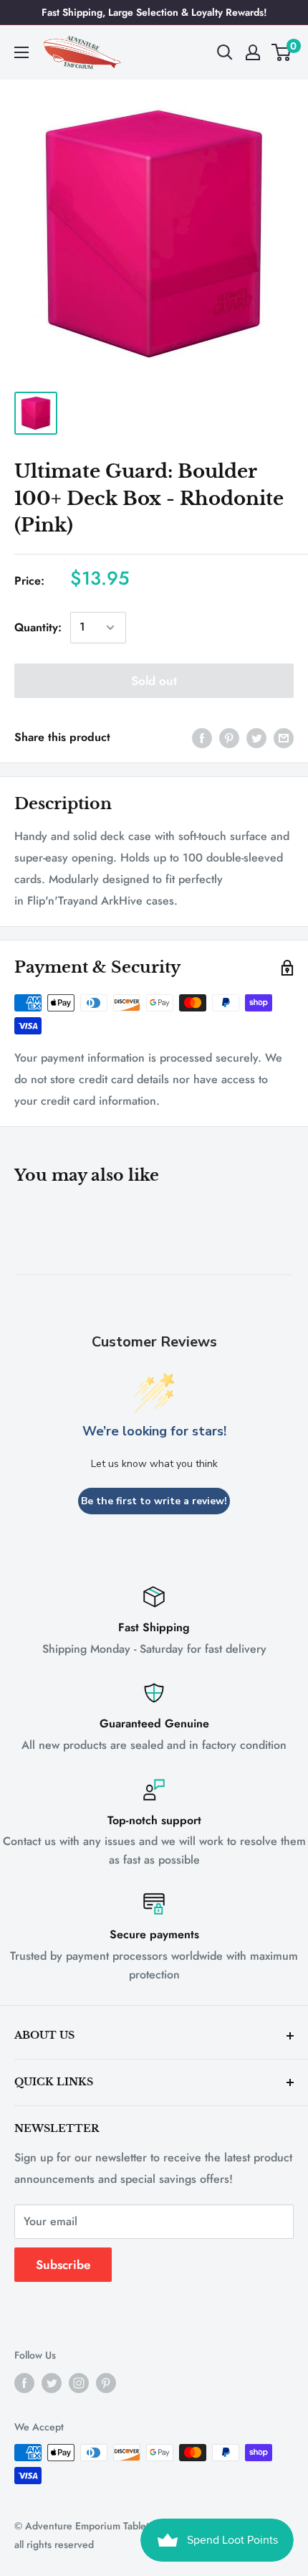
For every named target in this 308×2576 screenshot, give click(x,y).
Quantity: (38, 627)
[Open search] (225, 52)
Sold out (154, 681)
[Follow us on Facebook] (24, 2383)
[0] (282, 52)
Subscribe (63, 2265)
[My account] (253, 52)
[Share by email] (284, 737)
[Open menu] (21, 52)
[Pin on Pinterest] (229, 737)
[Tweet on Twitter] (256, 737)
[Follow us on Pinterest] (106, 2383)
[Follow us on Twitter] (52, 2383)
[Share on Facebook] (202, 737)
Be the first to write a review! (154, 1501)
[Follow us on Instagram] (79, 2383)
